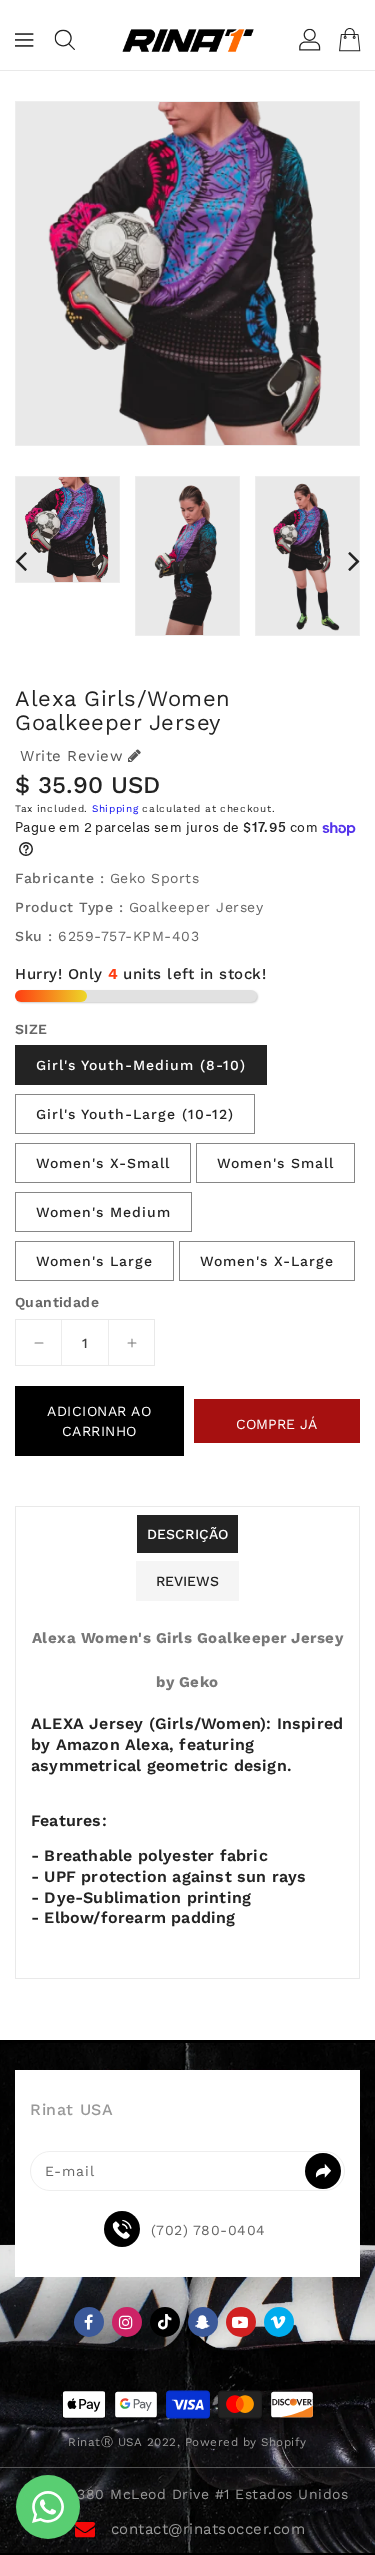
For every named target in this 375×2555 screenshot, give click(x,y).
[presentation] (21, 561)
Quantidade (57, 1302)
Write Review (71, 756)
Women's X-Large (267, 1261)
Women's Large (94, 1261)
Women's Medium (103, 1212)
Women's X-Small (103, 1163)
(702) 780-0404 (208, 2230)
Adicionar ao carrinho (99, 1421)
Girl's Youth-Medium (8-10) (141, 1065)
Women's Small (275, 1163)
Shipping (115, 808)
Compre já (276, 1424)
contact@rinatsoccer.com (208, 2529)
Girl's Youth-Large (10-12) (135, 1114)
